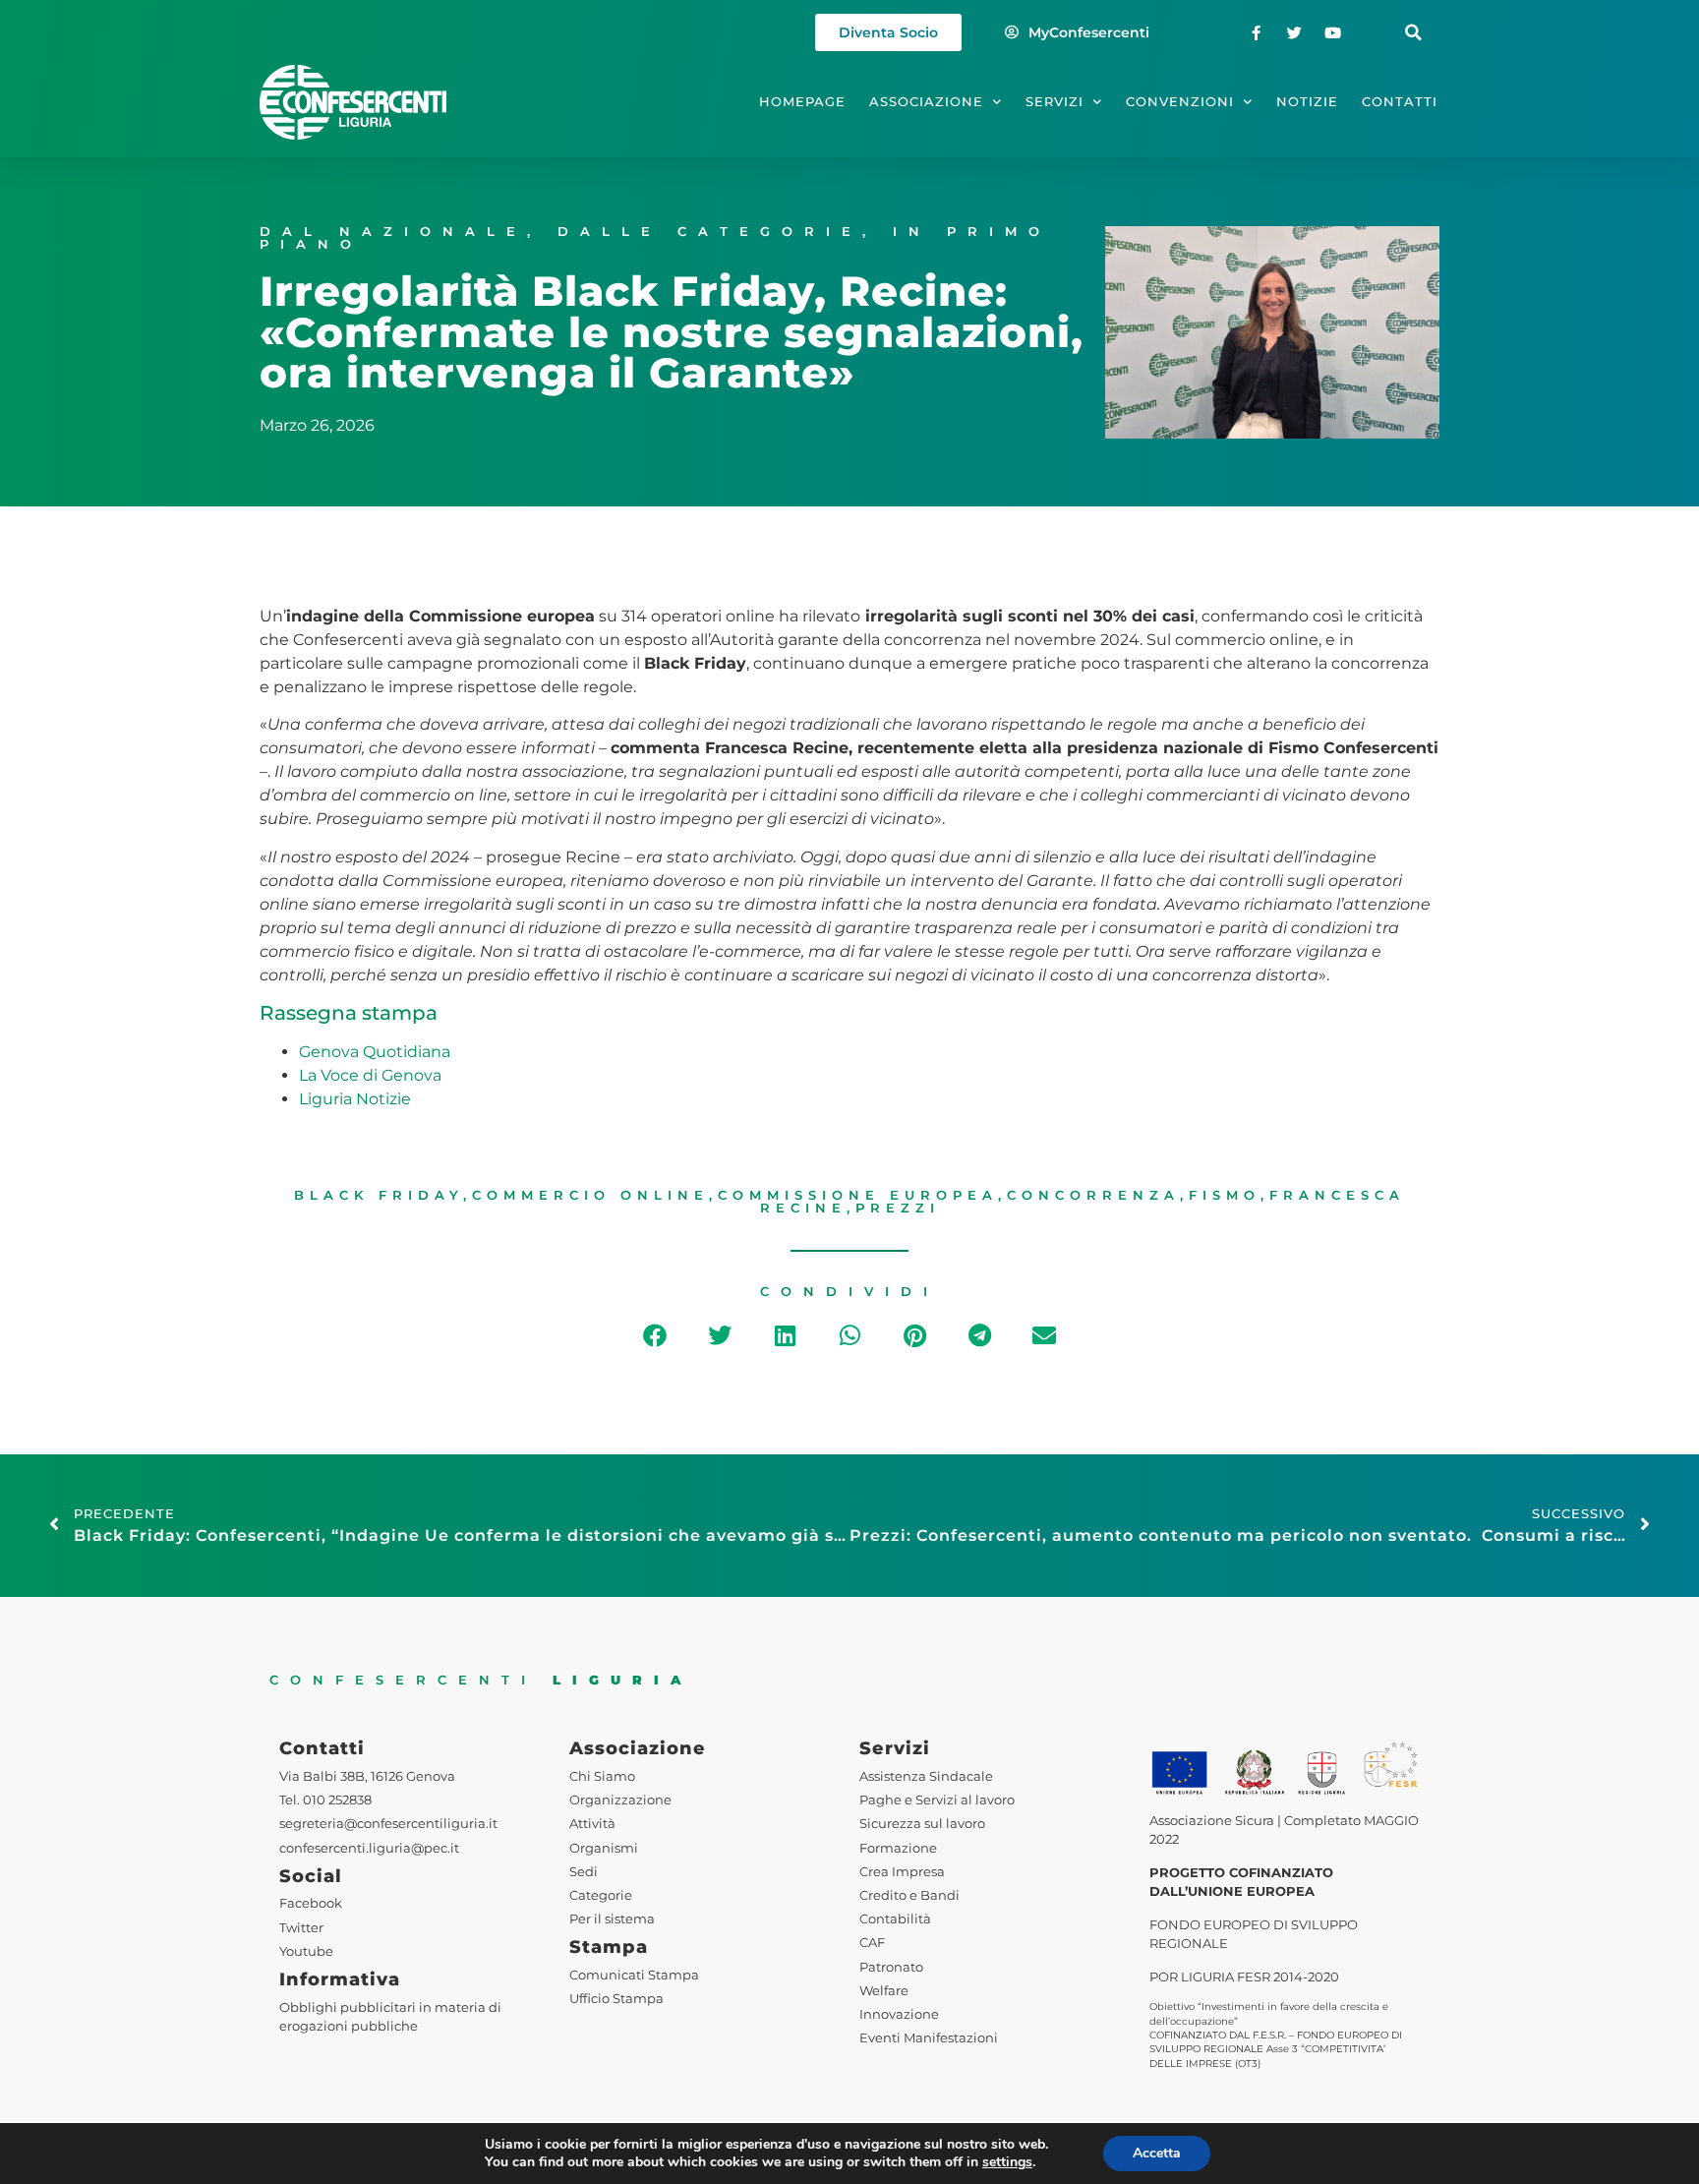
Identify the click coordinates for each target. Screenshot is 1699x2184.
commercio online (590, 1195)
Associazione (926, 102)
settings (1007, 2162)
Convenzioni (1180, 102)
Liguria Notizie (355, 1099)
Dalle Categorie (710, 232)
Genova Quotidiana (375, 1052)
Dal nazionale (393, 232)
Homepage (802, 102)
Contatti (1400, 102)
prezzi (898, 1208)
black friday (379, 1195)
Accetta (1157, 2153)
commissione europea (858, 1195)
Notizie (1307, 102)
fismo (1225, 1195)
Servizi (1055, 102)
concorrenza (1093, 1195)
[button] (1413, 33)
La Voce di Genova (370, 1075)
